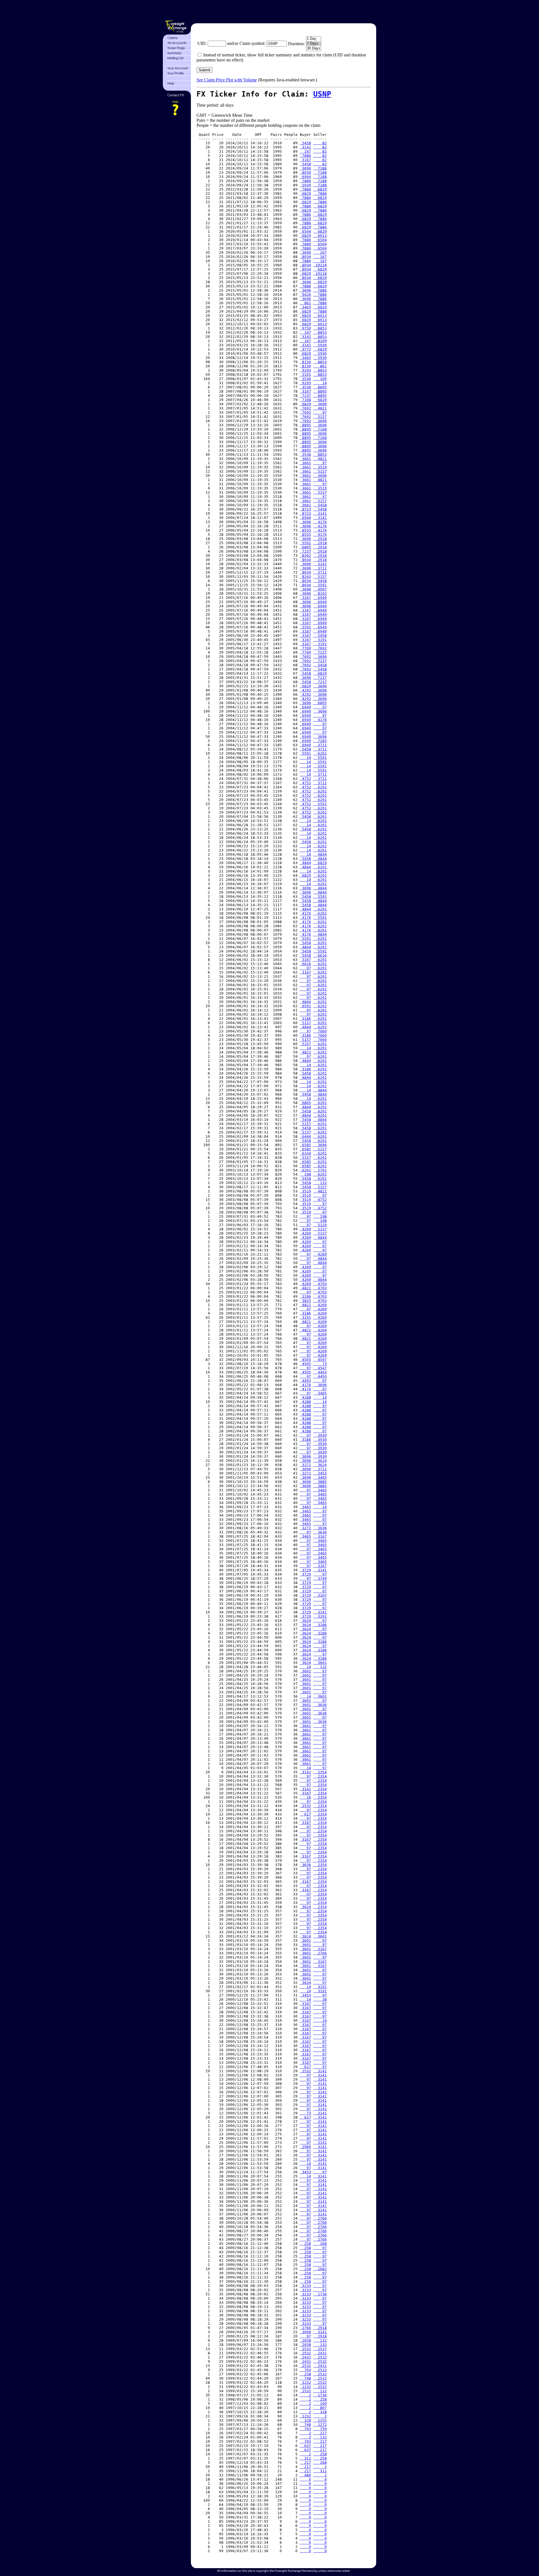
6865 (305, 1103)
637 (305, 2446)
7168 (305, 400)
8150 (305, 362)
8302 (305, 556)
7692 (305, 408)
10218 (320, 273)
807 (320, 2408)
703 (305, 2370)
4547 (320, 1360)
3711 (320, 568)
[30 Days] (314, 48)
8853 (320, 328)
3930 (320, 1435)
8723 (305, 509)
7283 (320, 741)
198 (305, 1174)
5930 (305, 185)
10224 (320, 265)
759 (320, 2429)
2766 (320, 1953)
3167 (305, 160)
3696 (305, 168)
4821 (320, 408)
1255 (320, 2420)
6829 (320, 189)
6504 (305, 231)
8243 (305, 577)
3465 (305, 307)
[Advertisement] (283, 11)
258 (305, 2244)
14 (320, 383)
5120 (320, 1225)
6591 (305, 1006)
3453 (320, 1473)
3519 (320, 467)
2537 (320, 2349)
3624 (320, 1461)
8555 (305, 530)
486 (305, 2475)
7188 (320, 168)
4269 (305, 1229)
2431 (320, 2353)
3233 (305, 2286)
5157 (320, 417)
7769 (305, 648)
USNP (322, 94)
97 (320, 412)
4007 (320, 589)
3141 (305, 147)
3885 (320, 1482)
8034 (305, 172)
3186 (305, 1019)
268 (320, 2244)
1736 (320, 2294)
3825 (305, 1301)
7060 (320, 1031)
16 (305, 1797)
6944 (305, 177)
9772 (305, 349)
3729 (305, 1570)
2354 (320, 1772)
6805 (305, 547)
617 (305, 1814)
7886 (305, 156)
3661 (305, 459)
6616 (320, 955)
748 (305, 2378)
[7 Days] (314, 44)
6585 (305, 1145)
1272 (320, 2425)
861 (305, 303)
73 (320, 1364)
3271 (305, 1465)
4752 (305, 779)
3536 (305, 379)
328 (320, 2412)
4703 (320, 1284)
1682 (320, 2269)
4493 (320, 1376)
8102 (320, 593)
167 (305, 151)
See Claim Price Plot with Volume (227, 80)
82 (320, 143)
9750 (305, 328)
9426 (305, 295)
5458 (305, 143)
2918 (320, 539)
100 (320, 379)
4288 (305, 1397)
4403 (320, 1372)
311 (305, 2458)
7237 (305, 396)
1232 (305, 2382)
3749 (320, 1578)
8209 (320, 341)
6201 (320, 753)
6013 (320, 236)
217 (320, 2433)
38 (320, 1999)
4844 (320, 854)
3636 (320, 1528)
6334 (305, 1153)
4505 (305, 1360)
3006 (305, 2332)
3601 (320, 1663)
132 (320, 1183)
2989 (305, 2147)
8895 (320, 387)
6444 (305, 1136)
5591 (305, 543)
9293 (305, 370)
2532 (305, 1806)
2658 (305, 2340)
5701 (320, 1170)
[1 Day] (314, 39)
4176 (320, 522)
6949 (320, 598)
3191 (305, 375)
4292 (305, 690)
